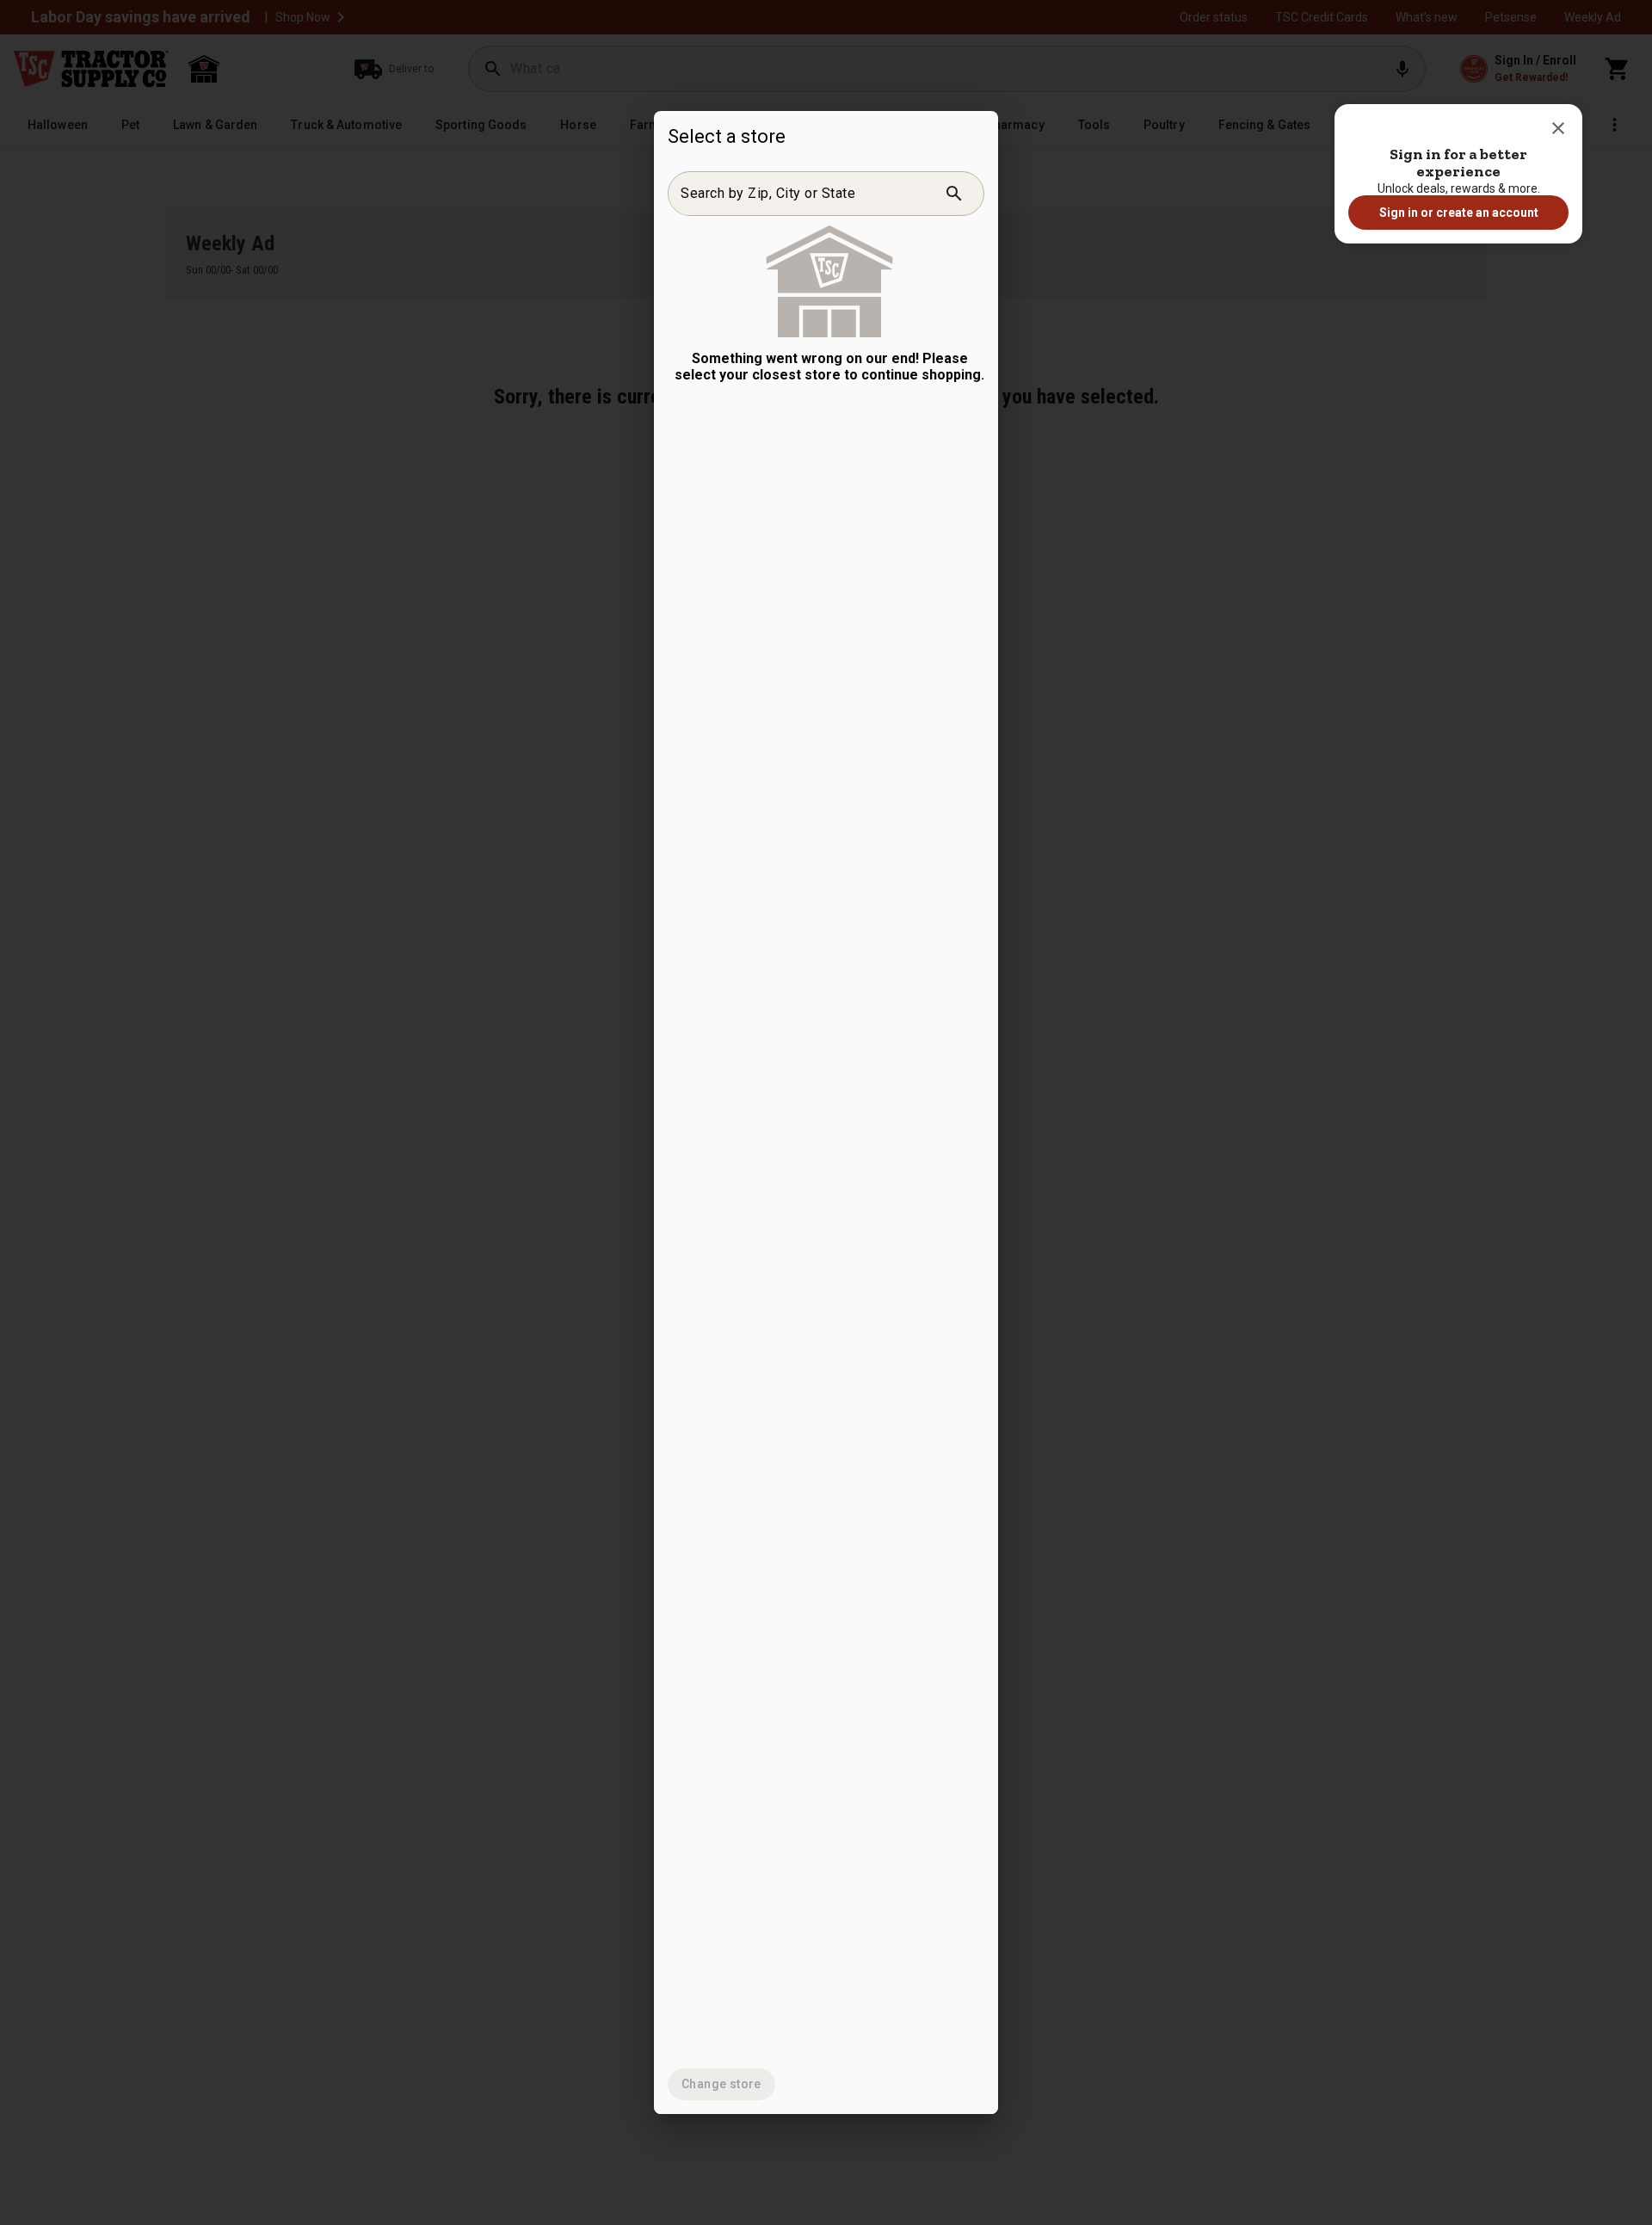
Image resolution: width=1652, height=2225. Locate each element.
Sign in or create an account (1459, 213)
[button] (1558, 128)
